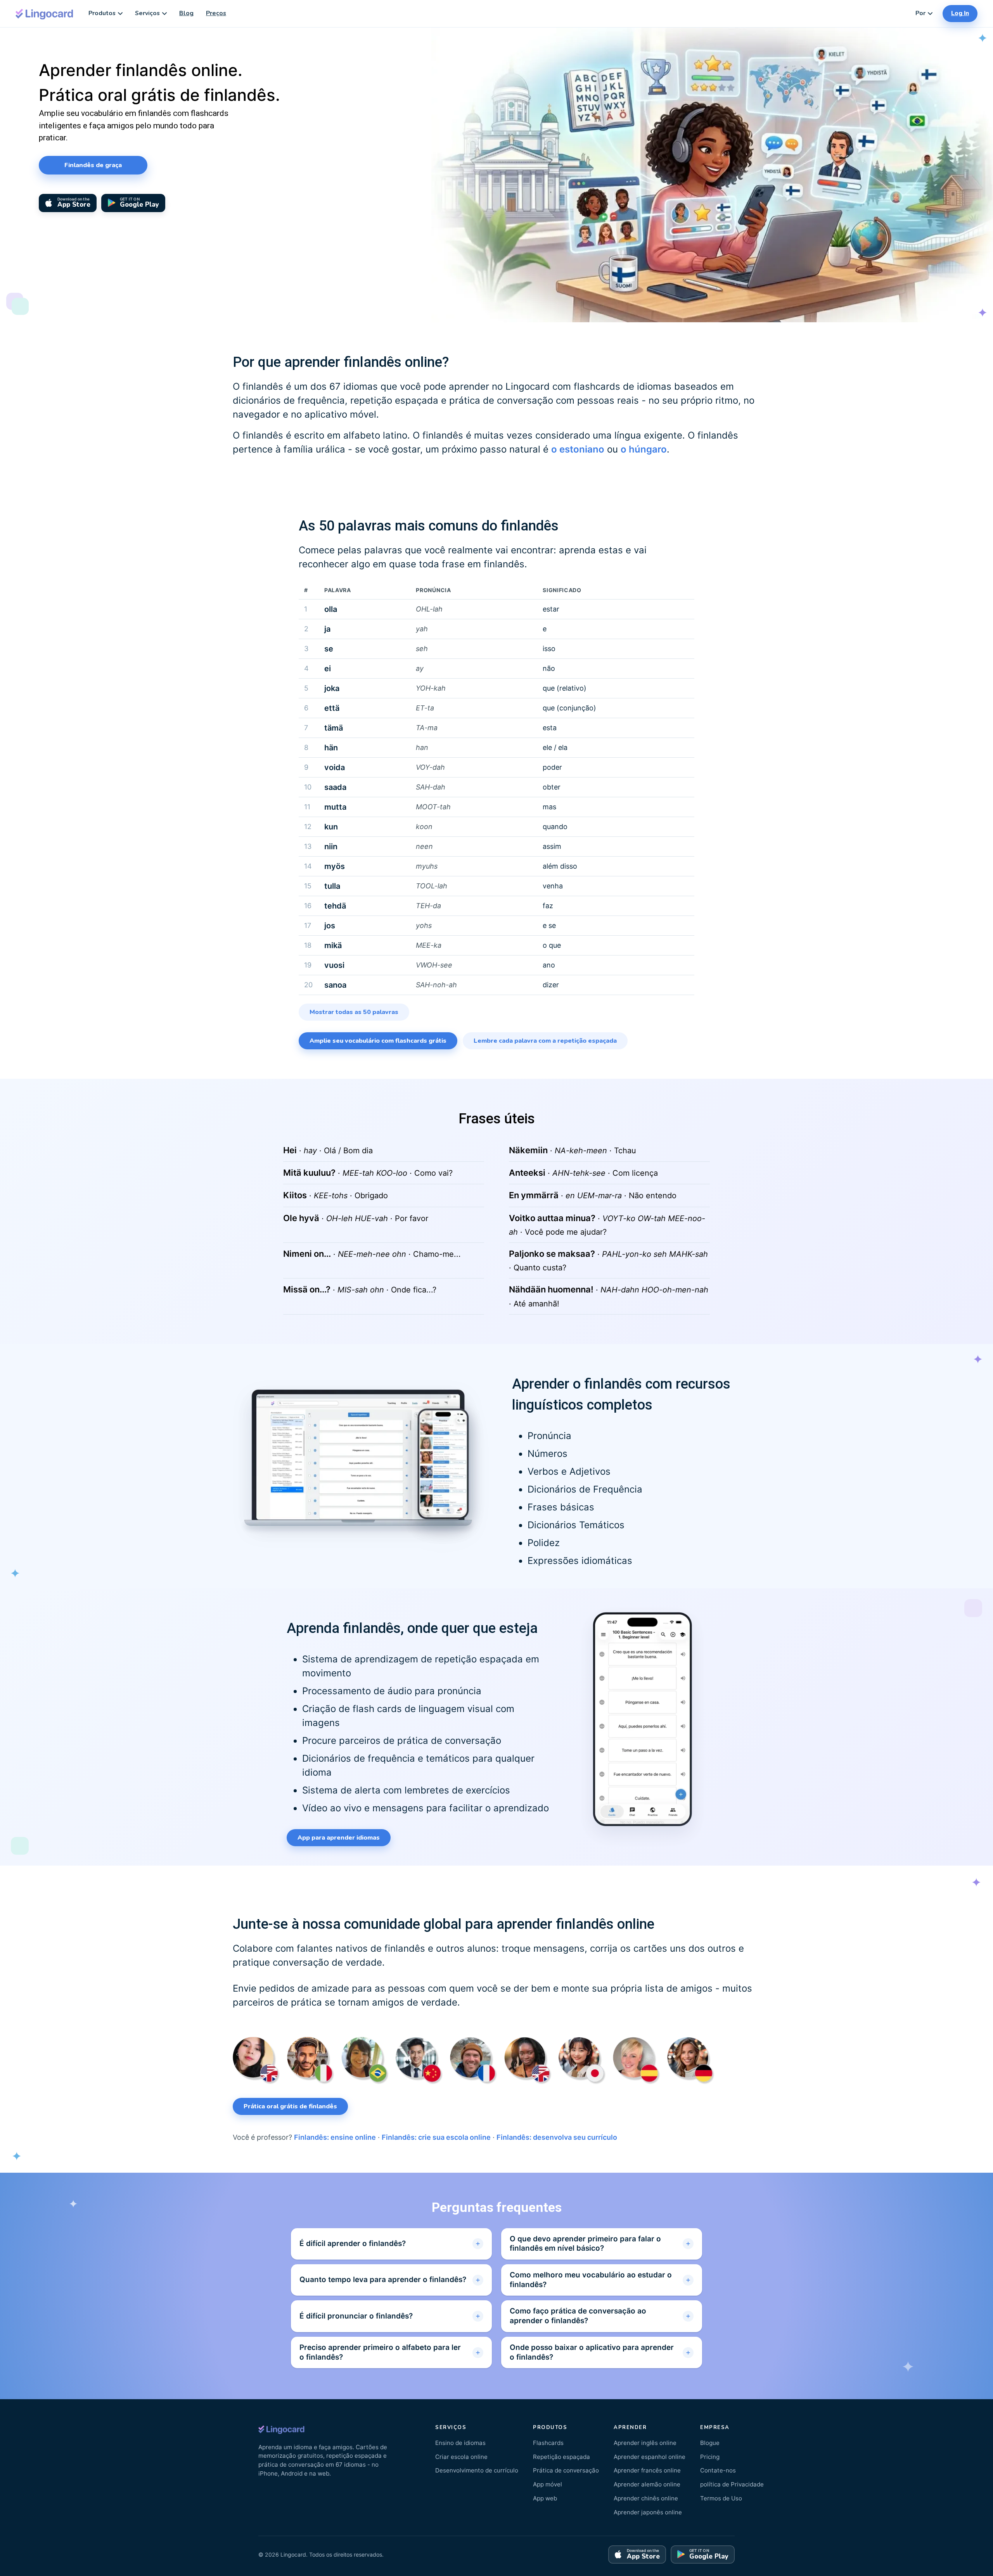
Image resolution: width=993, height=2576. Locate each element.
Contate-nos (718, 2470)
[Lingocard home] (45, 13)
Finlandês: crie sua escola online (436, 2137)
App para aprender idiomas (339, 1838)
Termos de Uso (721, 2498)
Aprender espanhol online (650, 2457)
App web (545, 2498)
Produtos (102, 13)
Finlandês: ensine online (335, 2137)
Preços (216, 13)
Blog (186, 13)
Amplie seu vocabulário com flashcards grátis (378, 1041)
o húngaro (644, 449)
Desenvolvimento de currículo (477, 2470)
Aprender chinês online (646, 2498)
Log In (960, 13)
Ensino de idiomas (460, 2443)
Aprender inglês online (645, 2443)
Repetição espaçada (561, 2457)
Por (920, 13)
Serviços (147, 13)
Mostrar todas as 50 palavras (354, 1012)
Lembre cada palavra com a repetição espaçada (545, 1041)
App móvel (548, 2484)
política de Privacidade (732, 2484)
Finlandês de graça (93, 165)
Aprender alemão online (647, 2484)
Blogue (710, 2443)
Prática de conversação (566, 2470)
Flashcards (548, 2443)
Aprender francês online (647, 2470)
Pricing (710, 2457)
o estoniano (578, 449)
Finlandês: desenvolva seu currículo (557, 2137)
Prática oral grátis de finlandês (290, 2106)
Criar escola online (461, 2457)
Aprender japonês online (648, 2512)
